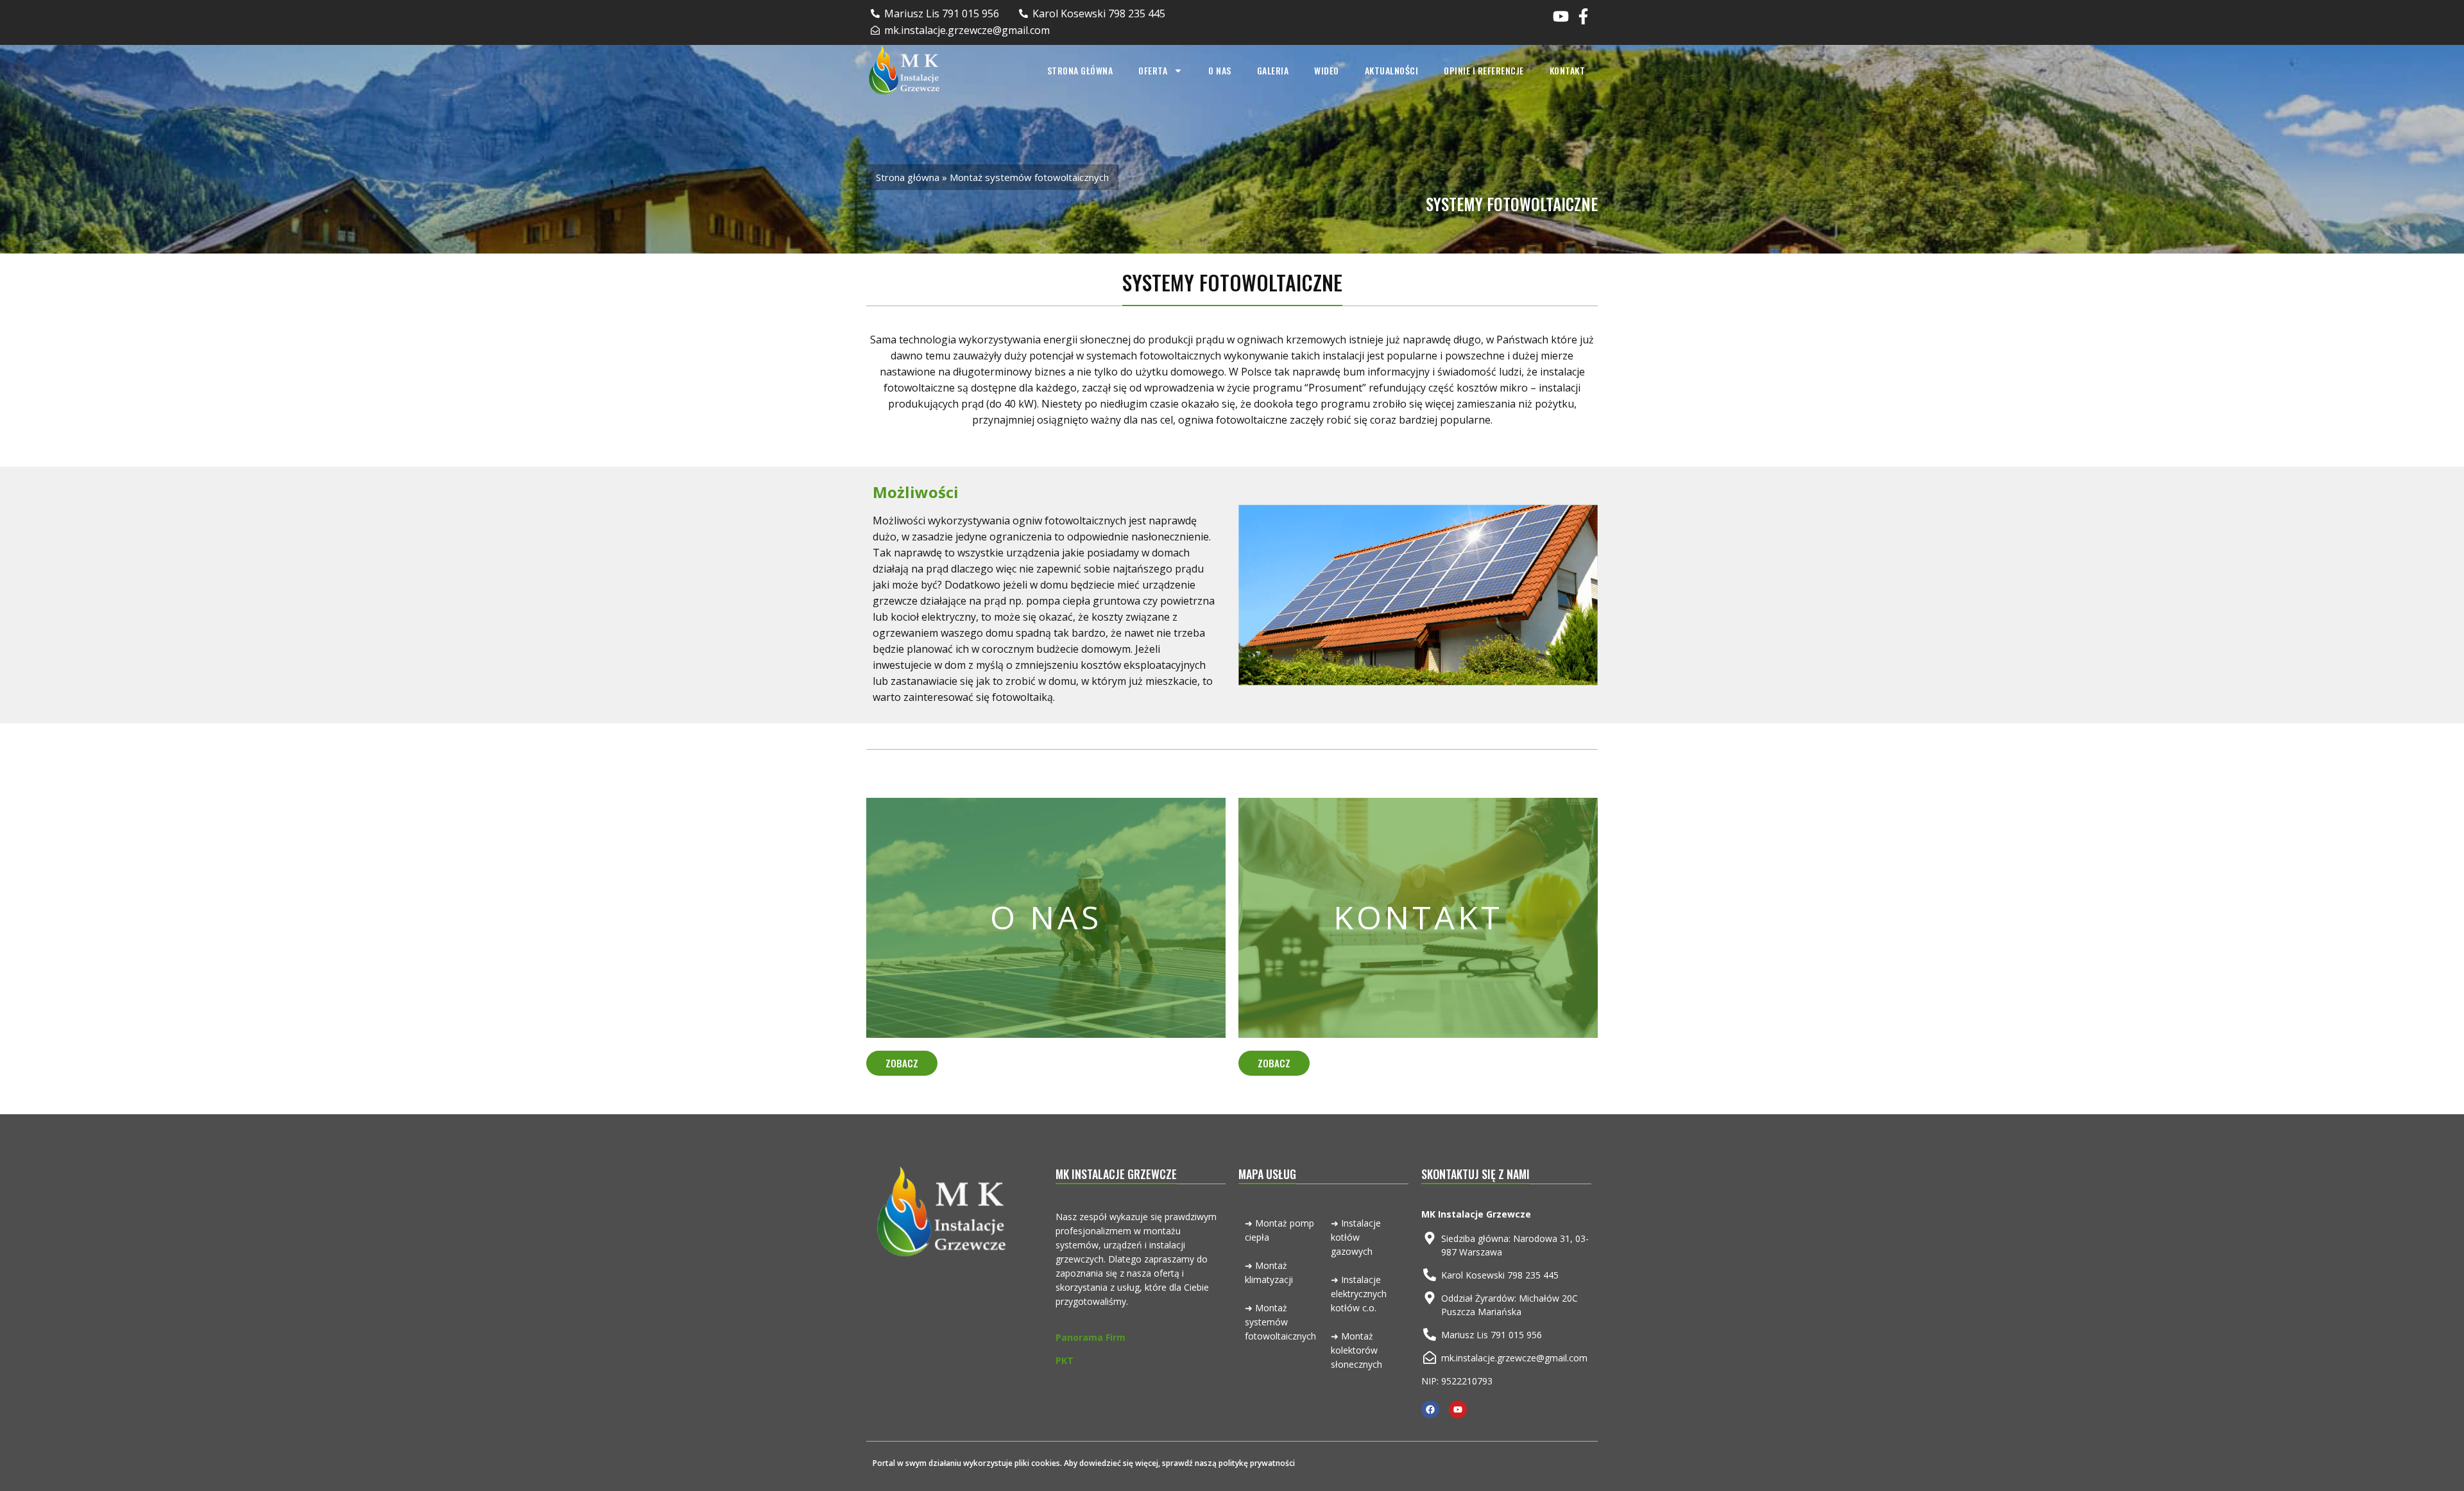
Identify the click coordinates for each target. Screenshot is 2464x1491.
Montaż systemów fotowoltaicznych (1280, 1322)
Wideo (1327, 70)
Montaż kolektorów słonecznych (1356, 1350)
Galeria (1273, 70)
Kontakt (1568, 70)
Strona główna (1080, 70)
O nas (1220, 70)
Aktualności (1392, 70)
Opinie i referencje (1484, 70)
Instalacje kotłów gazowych (1356, 1237)
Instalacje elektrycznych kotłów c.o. (1359, 1294)
